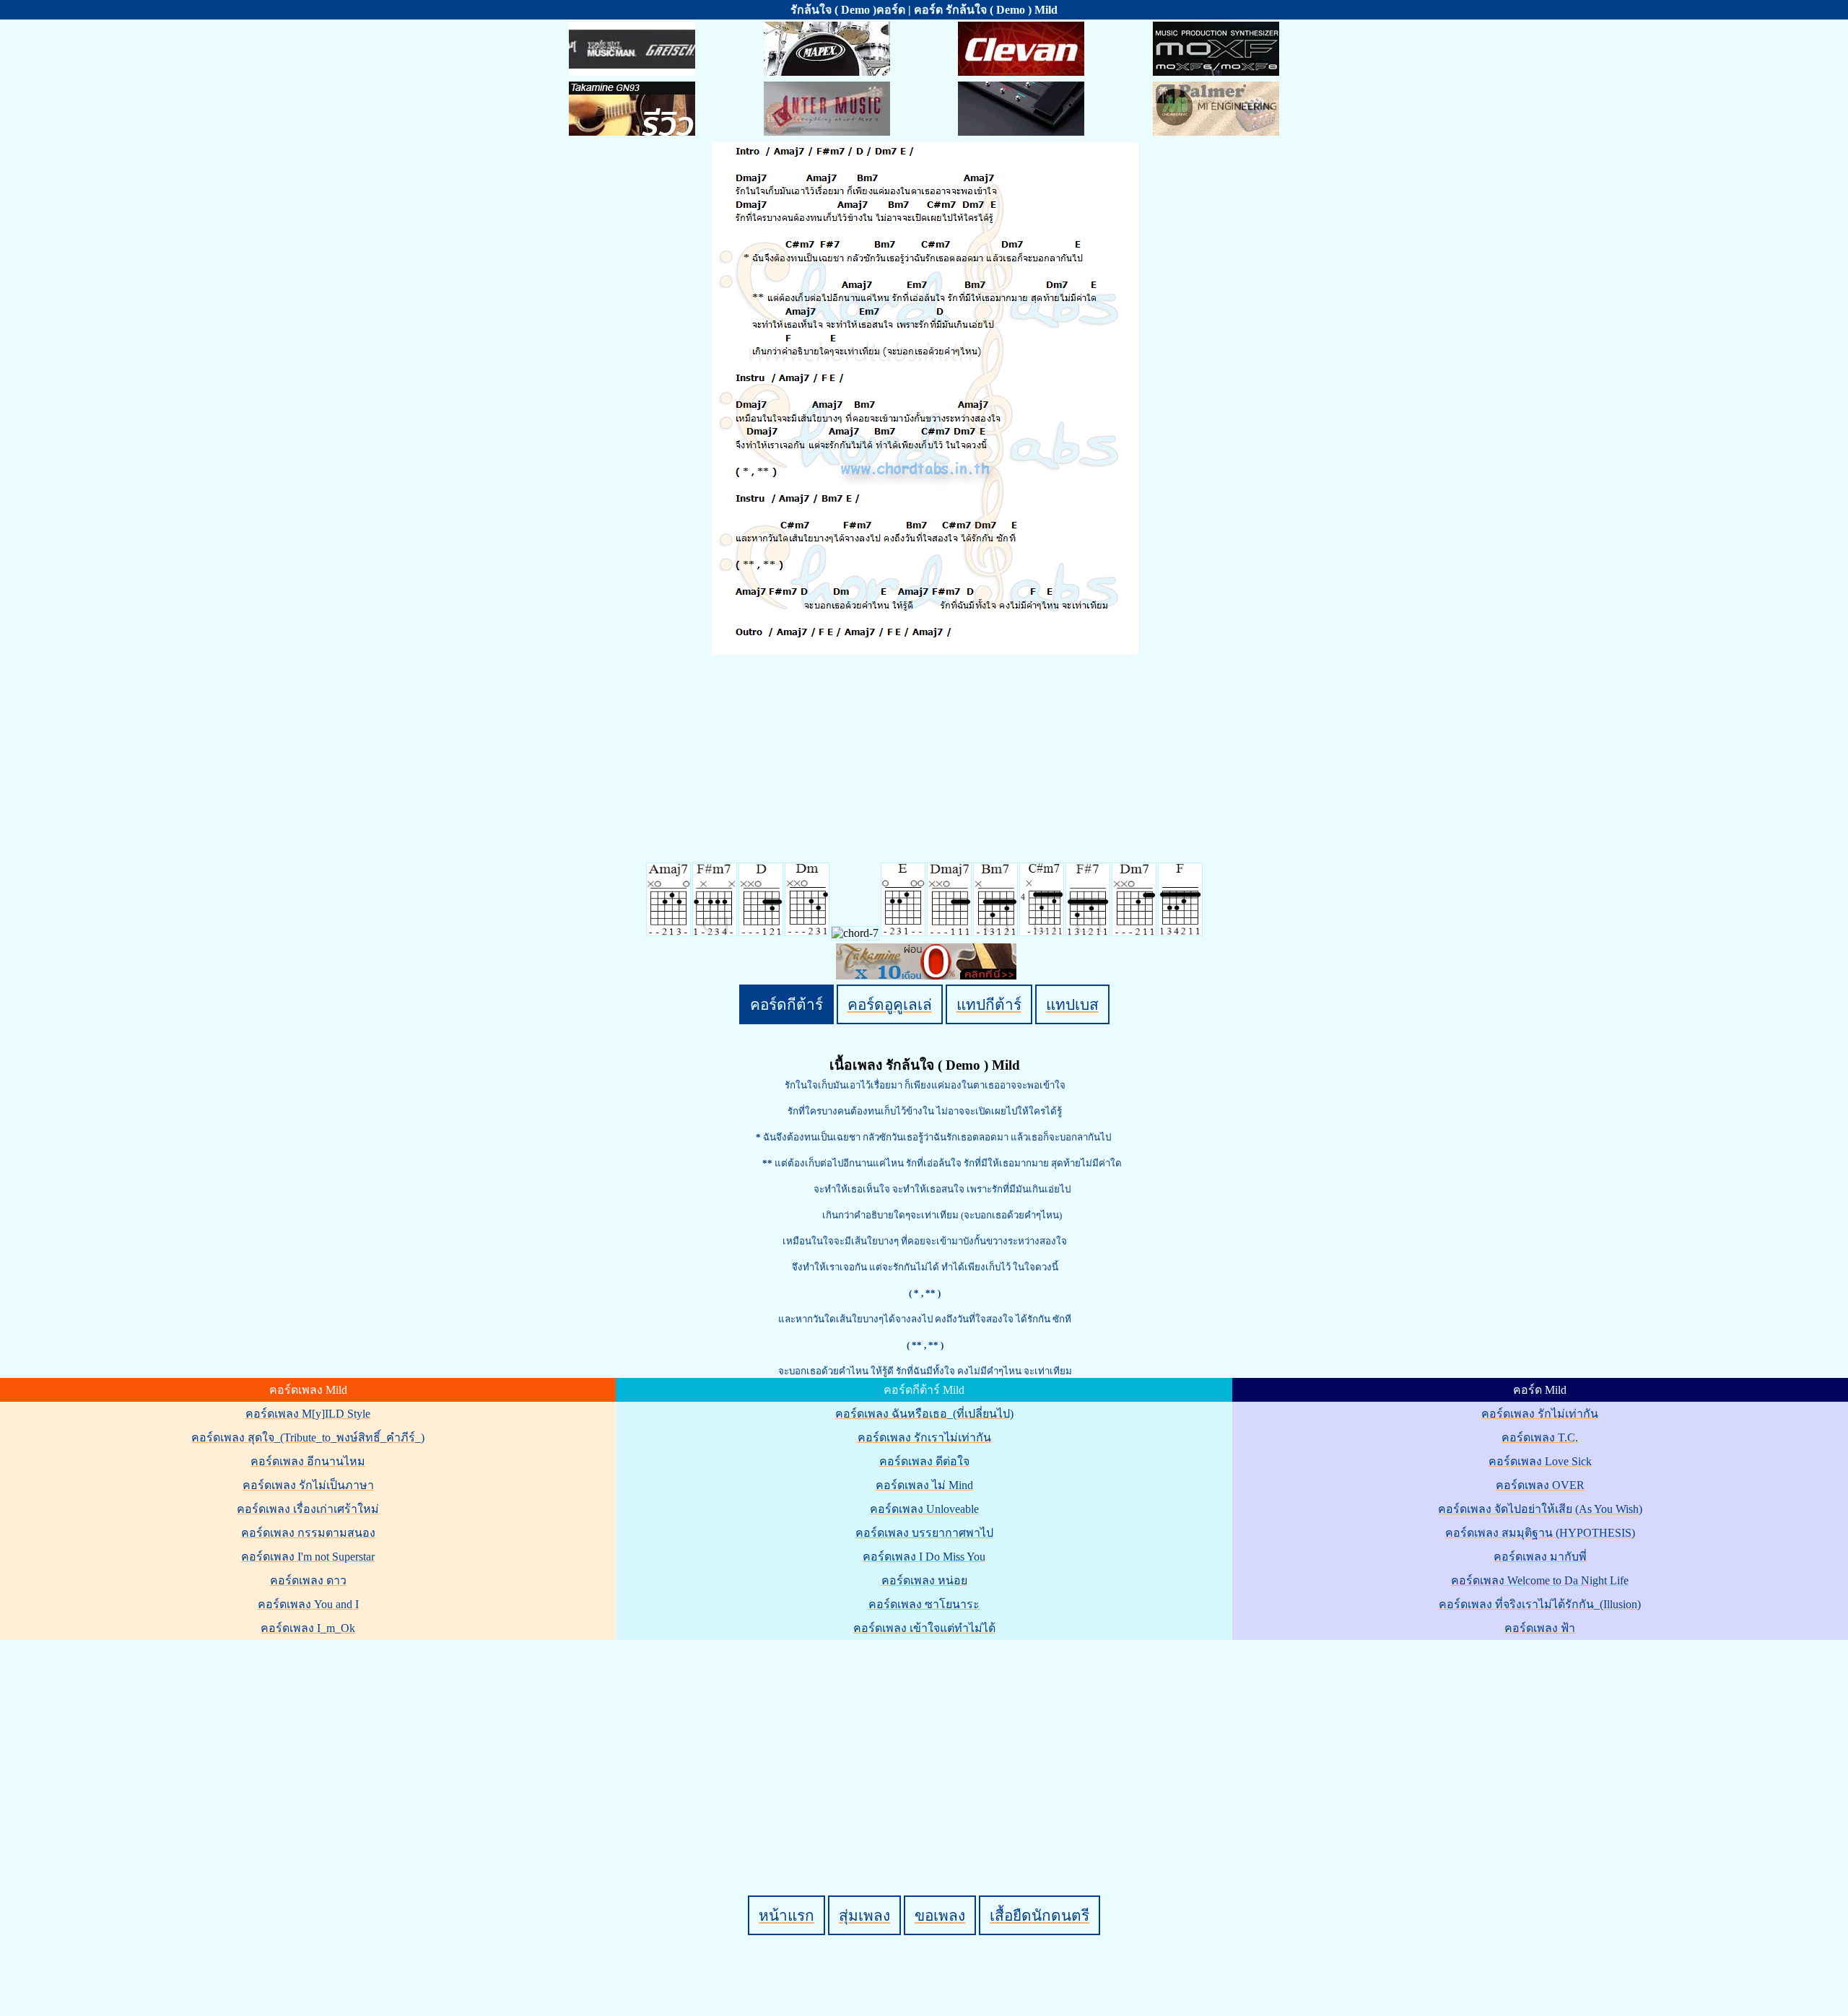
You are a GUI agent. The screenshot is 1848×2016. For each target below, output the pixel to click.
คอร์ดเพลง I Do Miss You (924, 1557)
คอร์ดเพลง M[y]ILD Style (308, 1414)
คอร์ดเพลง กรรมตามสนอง (308, 1533)
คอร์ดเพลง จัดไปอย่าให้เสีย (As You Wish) (1540, 1509)
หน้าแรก (786, 1915)
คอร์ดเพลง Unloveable (924, 1509)
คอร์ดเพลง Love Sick (1540, 1461)
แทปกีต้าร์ (989, 1004)
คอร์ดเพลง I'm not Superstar (308, 1557)
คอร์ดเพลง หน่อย (924, 1580)
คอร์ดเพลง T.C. (1540, 1437)
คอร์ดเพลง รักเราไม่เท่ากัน (924, 1437)
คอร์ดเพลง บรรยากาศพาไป (924, 1533)
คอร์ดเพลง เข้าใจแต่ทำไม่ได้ (924, 1628)
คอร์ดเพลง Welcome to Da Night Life (1540, 1580)
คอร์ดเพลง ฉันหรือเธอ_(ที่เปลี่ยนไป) (924, 1414)
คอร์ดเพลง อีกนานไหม (308, 1461)
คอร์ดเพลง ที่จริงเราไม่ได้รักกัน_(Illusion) (1540, 1604)
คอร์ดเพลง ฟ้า (1540, 1628)
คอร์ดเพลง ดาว (308, 1580)
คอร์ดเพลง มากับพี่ (1540, 1557)
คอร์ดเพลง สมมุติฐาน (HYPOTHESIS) (1540, 1533)
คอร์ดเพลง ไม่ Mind (924, 1485)
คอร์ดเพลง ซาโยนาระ (924, 1604)
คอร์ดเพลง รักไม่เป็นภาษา (308, 1485)
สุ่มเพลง (864, 1915)
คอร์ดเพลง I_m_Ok (308, 1628)
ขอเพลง (940, 1915)
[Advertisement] (926, 1743)
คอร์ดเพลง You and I (308, 1604)
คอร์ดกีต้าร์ (786, 1004)
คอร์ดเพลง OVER (1540, 1485)
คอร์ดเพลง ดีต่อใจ (924, 1461)
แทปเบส (1072, 1004)
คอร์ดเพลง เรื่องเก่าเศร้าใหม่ (308, 1509)
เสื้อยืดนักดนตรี (1039, 1915)
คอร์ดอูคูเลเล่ (890, 1004)
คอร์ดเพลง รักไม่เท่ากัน (1540, 1414)
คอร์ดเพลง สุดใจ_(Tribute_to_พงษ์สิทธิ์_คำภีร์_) (308, 1437)
